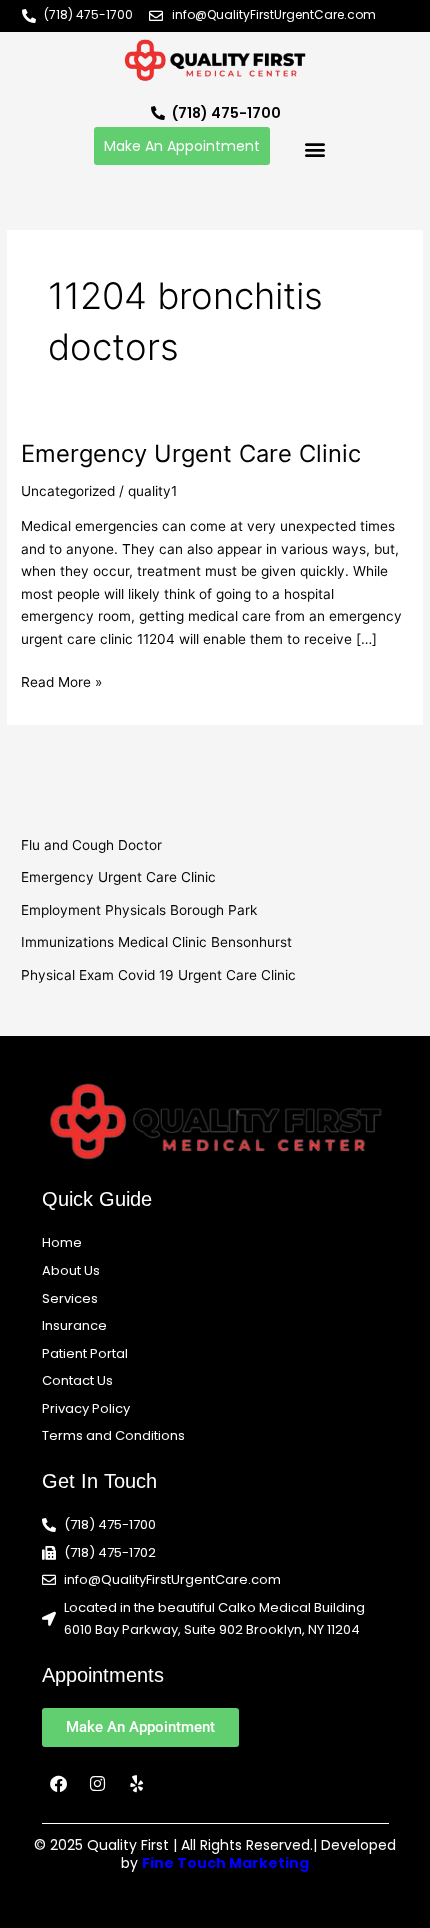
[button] (314, 148)
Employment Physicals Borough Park (139, 910)
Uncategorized (68, 491)
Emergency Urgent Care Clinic (191, 453)
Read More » (61, 680)
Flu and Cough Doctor (91, 845)
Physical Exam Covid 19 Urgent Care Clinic (158, 975)
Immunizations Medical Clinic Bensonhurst (156, 942)
